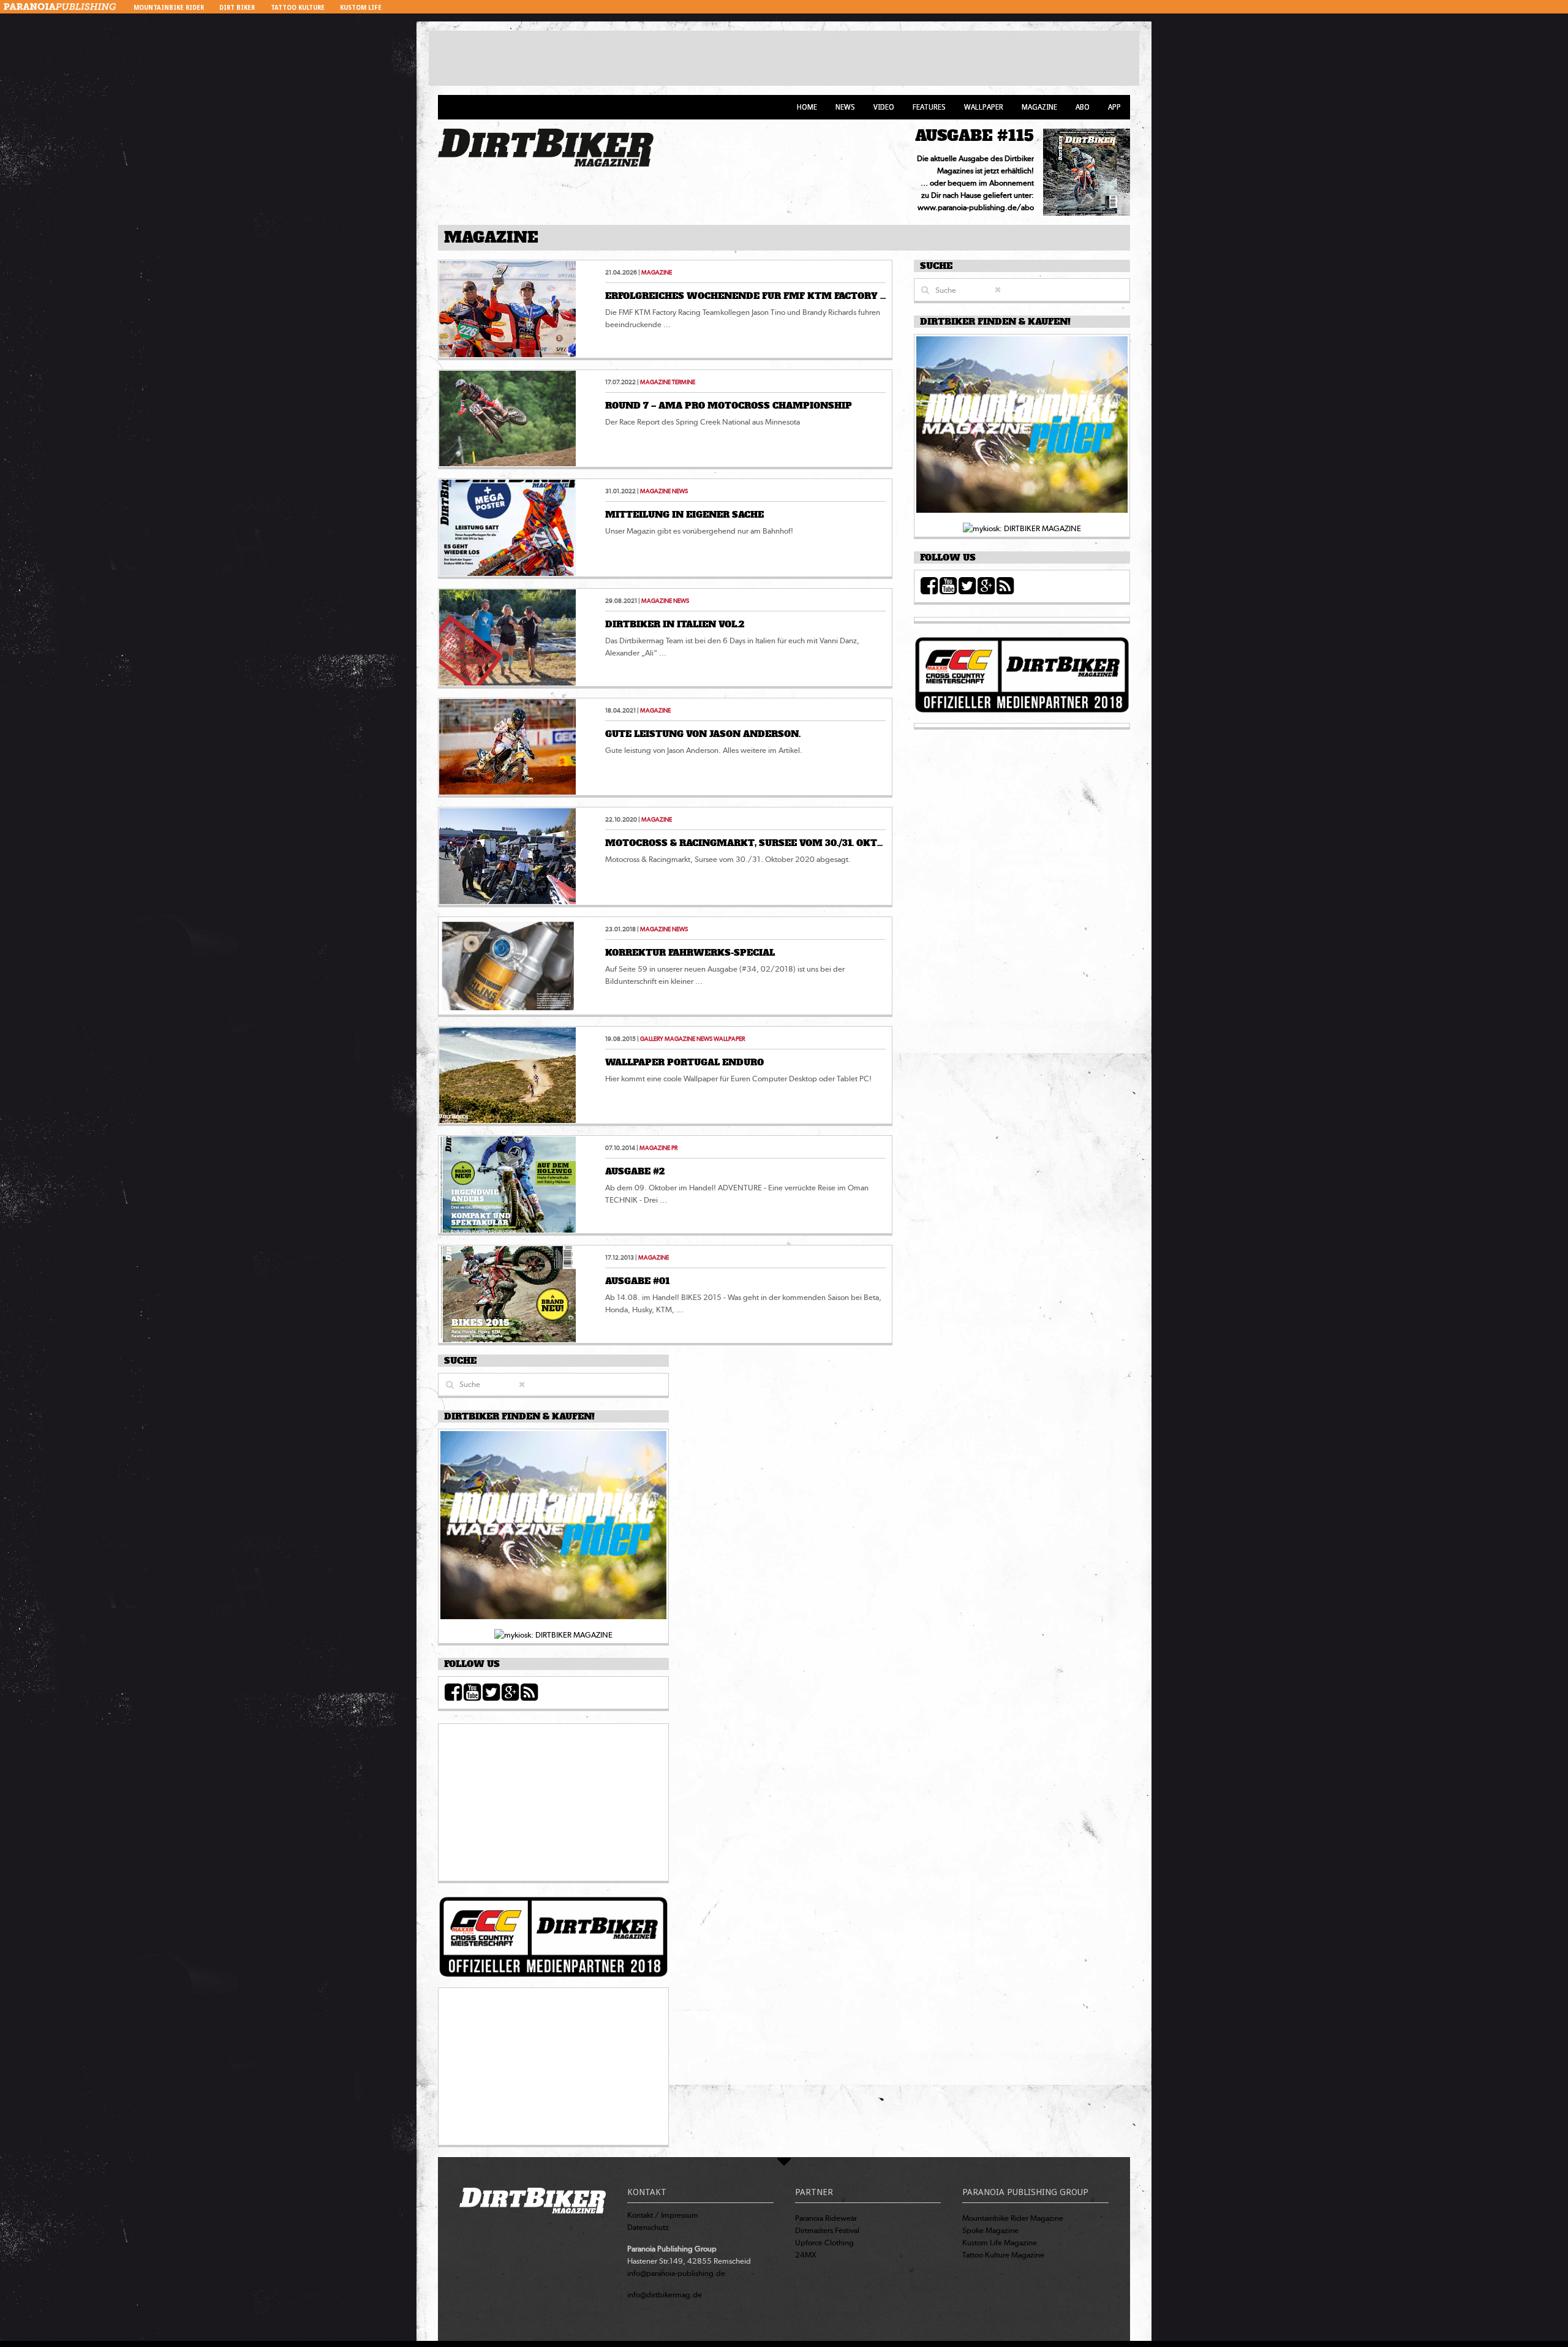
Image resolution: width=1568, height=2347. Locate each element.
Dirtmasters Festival (827, 2230)
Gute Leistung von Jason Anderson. (703, 734)
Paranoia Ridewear (826, 2218)
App (1114, 107)
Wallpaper (984, 107)
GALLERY (652, 1039)
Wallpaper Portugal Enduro (684, 1062)
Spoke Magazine (990, 2230)
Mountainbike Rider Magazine (1013, 2218)
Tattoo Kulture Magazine (1003, 2255)
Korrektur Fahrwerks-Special (690, 953)
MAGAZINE (657, 272)
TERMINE (684, 382)
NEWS (680, 491)
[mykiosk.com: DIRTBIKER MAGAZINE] (1022, 528)
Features (929, 107)
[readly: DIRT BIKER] (1022, 428)
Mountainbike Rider (169, 8)
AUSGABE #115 (974, 136)
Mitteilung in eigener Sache (684, 515)
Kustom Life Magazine (1000, 2243)
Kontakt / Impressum (663, 2215)
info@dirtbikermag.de (665, 2295)
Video (884, 107)
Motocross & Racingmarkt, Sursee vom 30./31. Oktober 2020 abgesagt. (795, 843)
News (845, 107)
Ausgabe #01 (637, 1281)
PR (674, 1148)
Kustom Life (361, 8)
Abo (1083, 107)
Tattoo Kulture (298, 8)
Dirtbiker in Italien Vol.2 (675, 624)
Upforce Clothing (824, 2243)
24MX (806, 2255)
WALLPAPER (729, 1039)
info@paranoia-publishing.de (676, 2273)
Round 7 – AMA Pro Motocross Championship (729, 406)
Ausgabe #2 (635, 1171)
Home (807, 107)
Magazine (1039, 107)
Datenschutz (648, 2227)
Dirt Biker (237, 8)
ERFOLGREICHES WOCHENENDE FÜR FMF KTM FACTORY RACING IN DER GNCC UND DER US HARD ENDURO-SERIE (879, 296)
